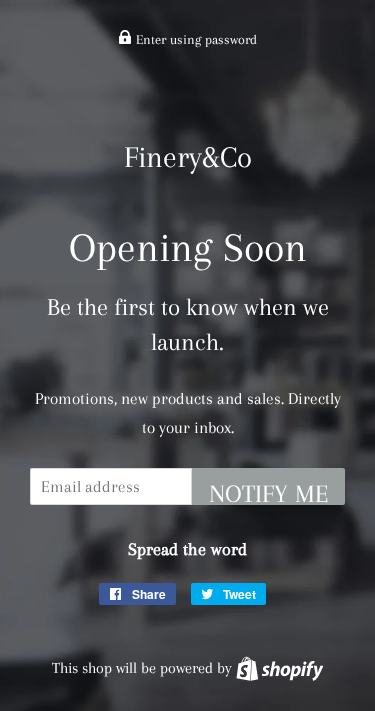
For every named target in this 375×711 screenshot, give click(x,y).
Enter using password (194, 39)
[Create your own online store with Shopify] (279, 668)
